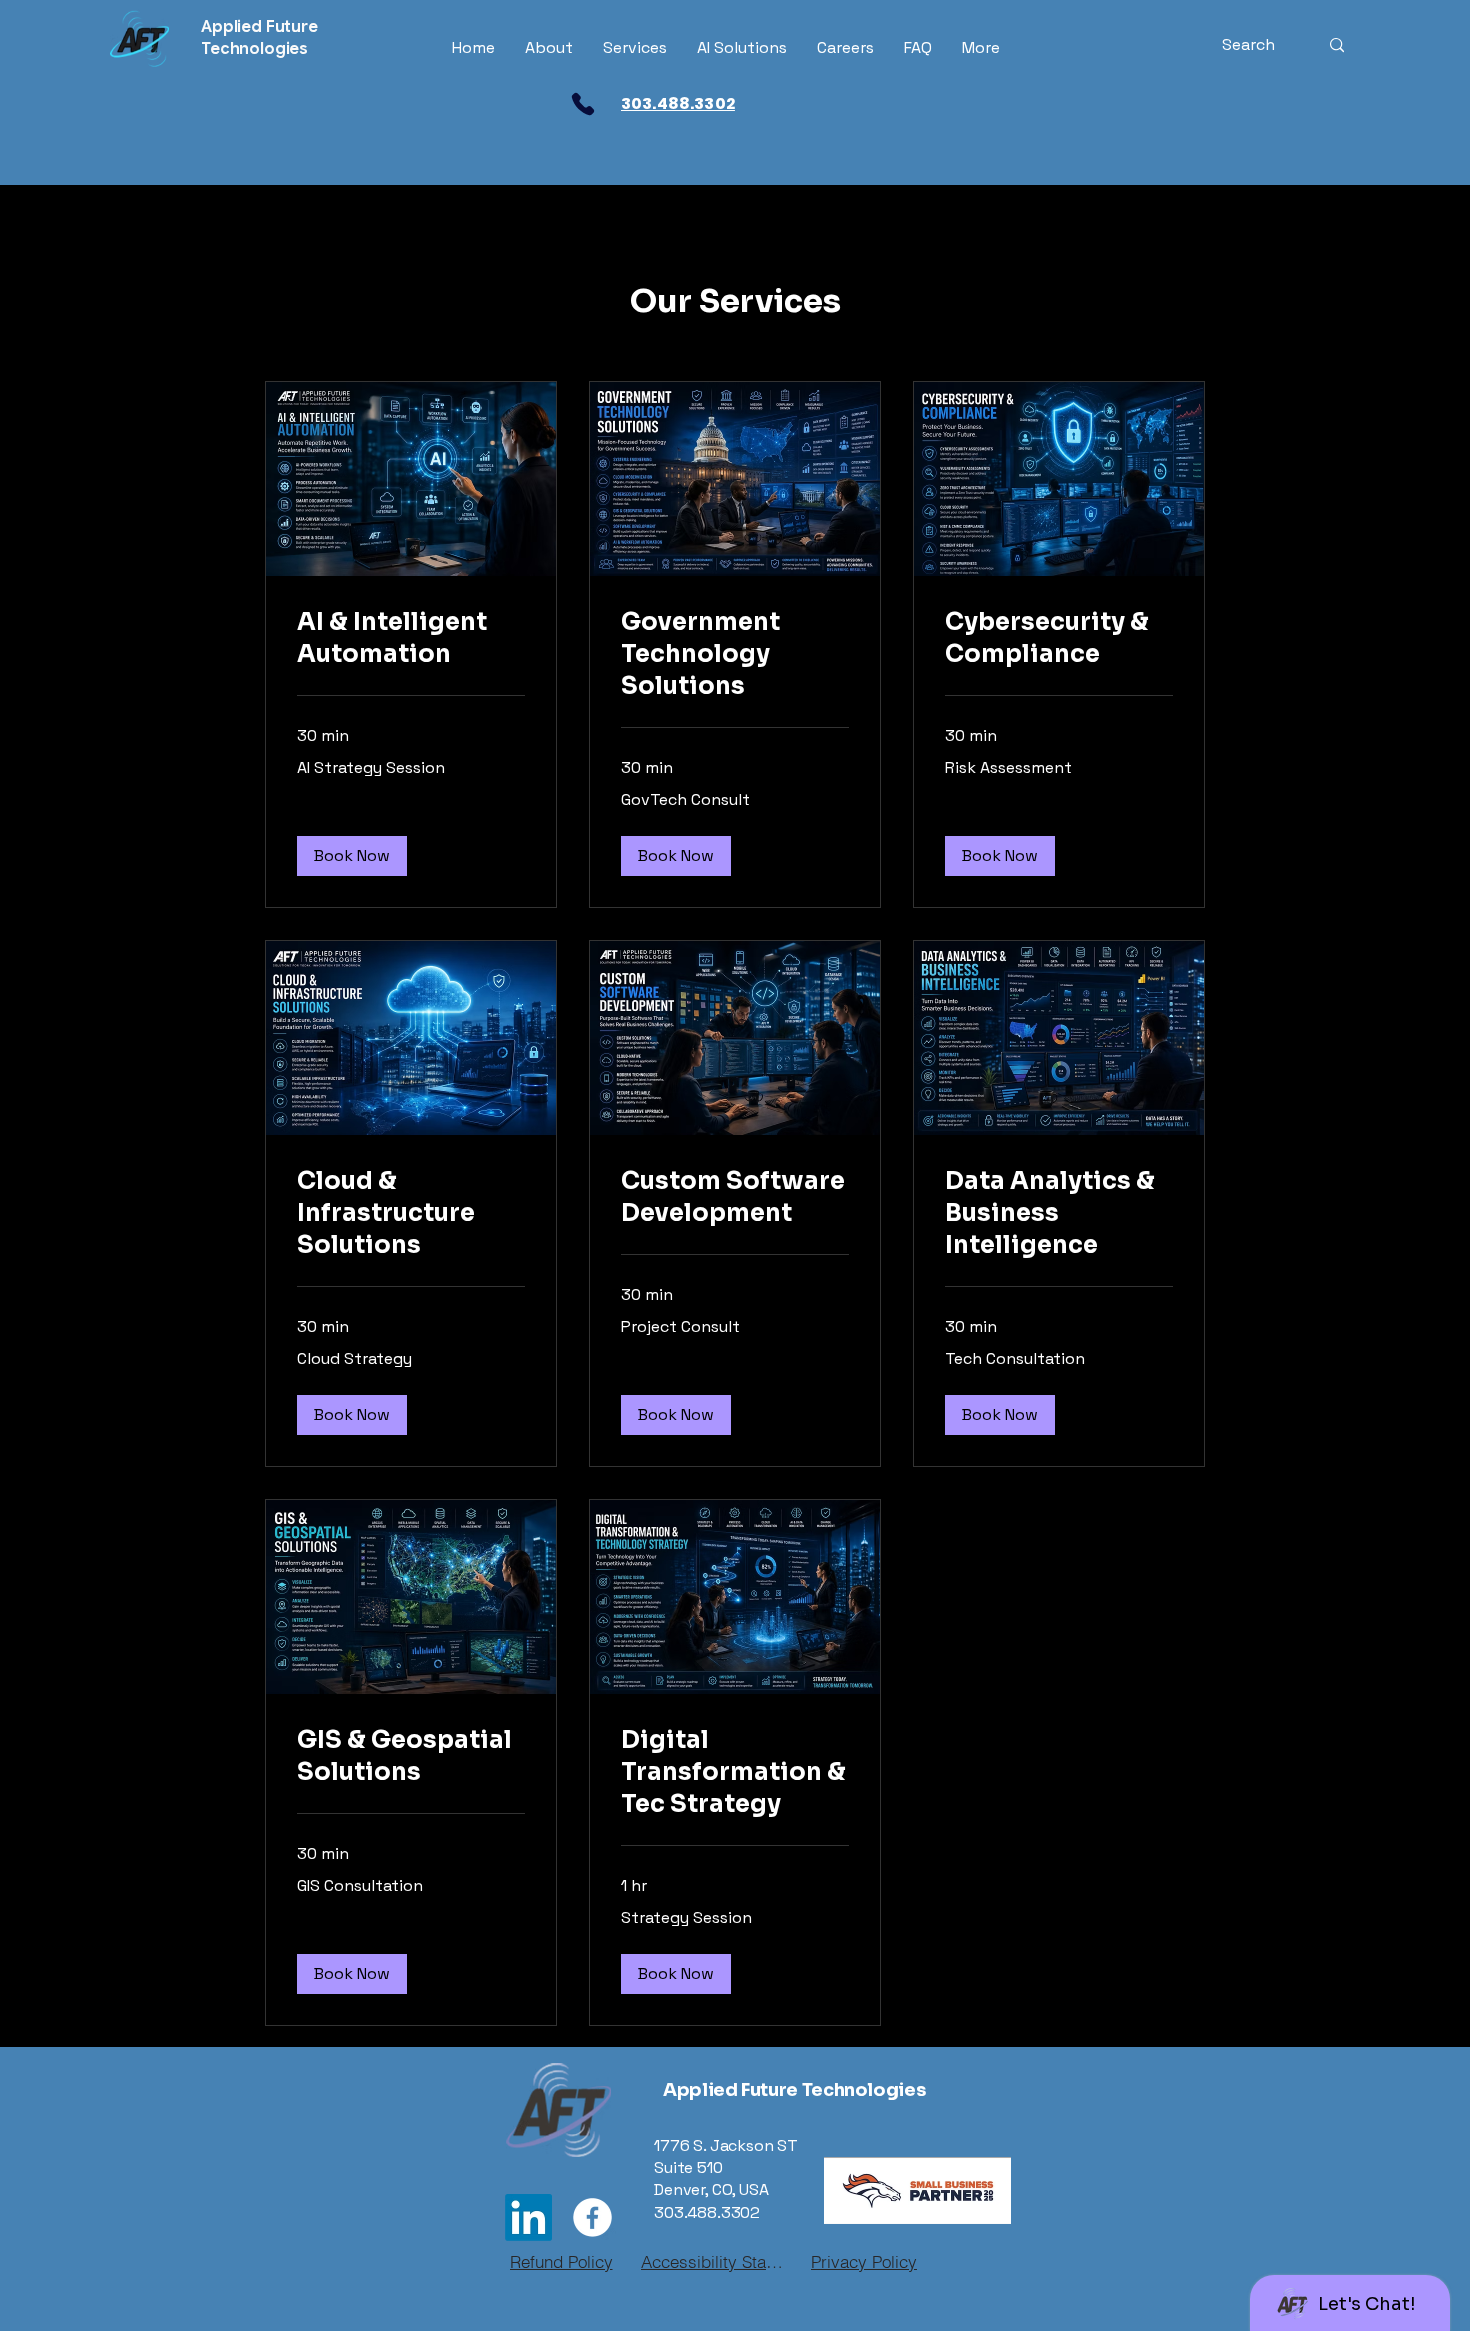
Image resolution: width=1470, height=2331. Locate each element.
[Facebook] (592, 2217)
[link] (411, 639)
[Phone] (583, 103)
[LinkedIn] (528, 2217)
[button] (352, 856)
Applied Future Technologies (794, 2090)
